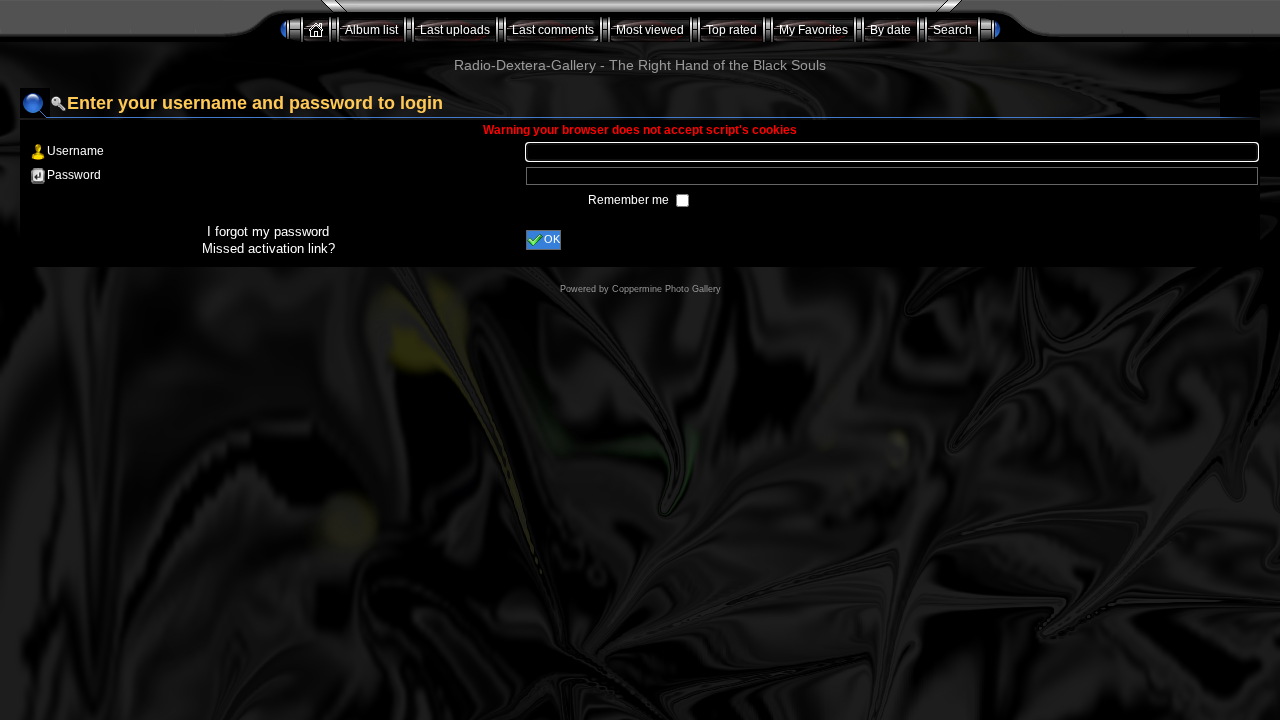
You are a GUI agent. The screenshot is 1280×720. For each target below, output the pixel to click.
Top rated (731, 30)
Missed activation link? (268, 248)
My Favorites (813, 30)
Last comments (553, 30)
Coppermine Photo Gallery (666, 289)
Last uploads (455, 30)
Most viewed (650, 30)
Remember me (630, 200)
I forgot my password (268, 231)
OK (552, 239)
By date (890, 30)
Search (952, 30)
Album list (371, 30)
